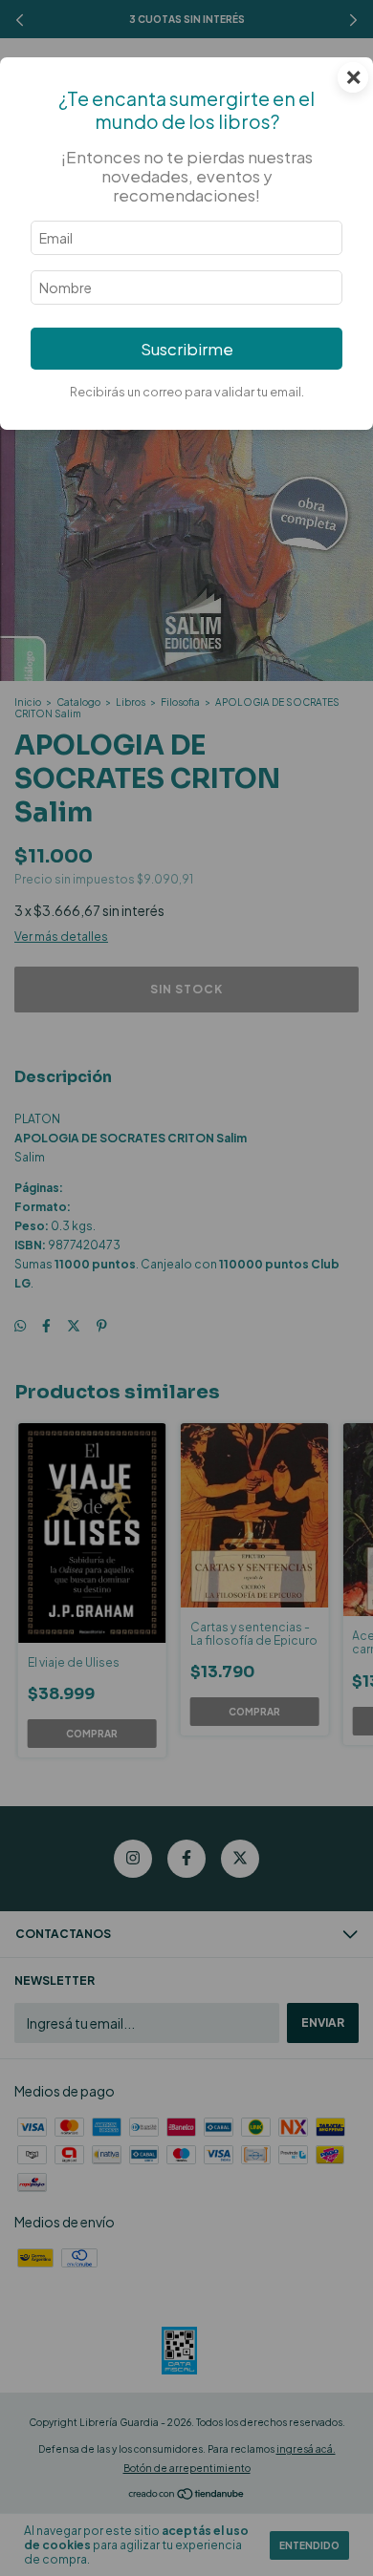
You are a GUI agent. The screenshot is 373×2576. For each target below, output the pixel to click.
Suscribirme (187, 349)
